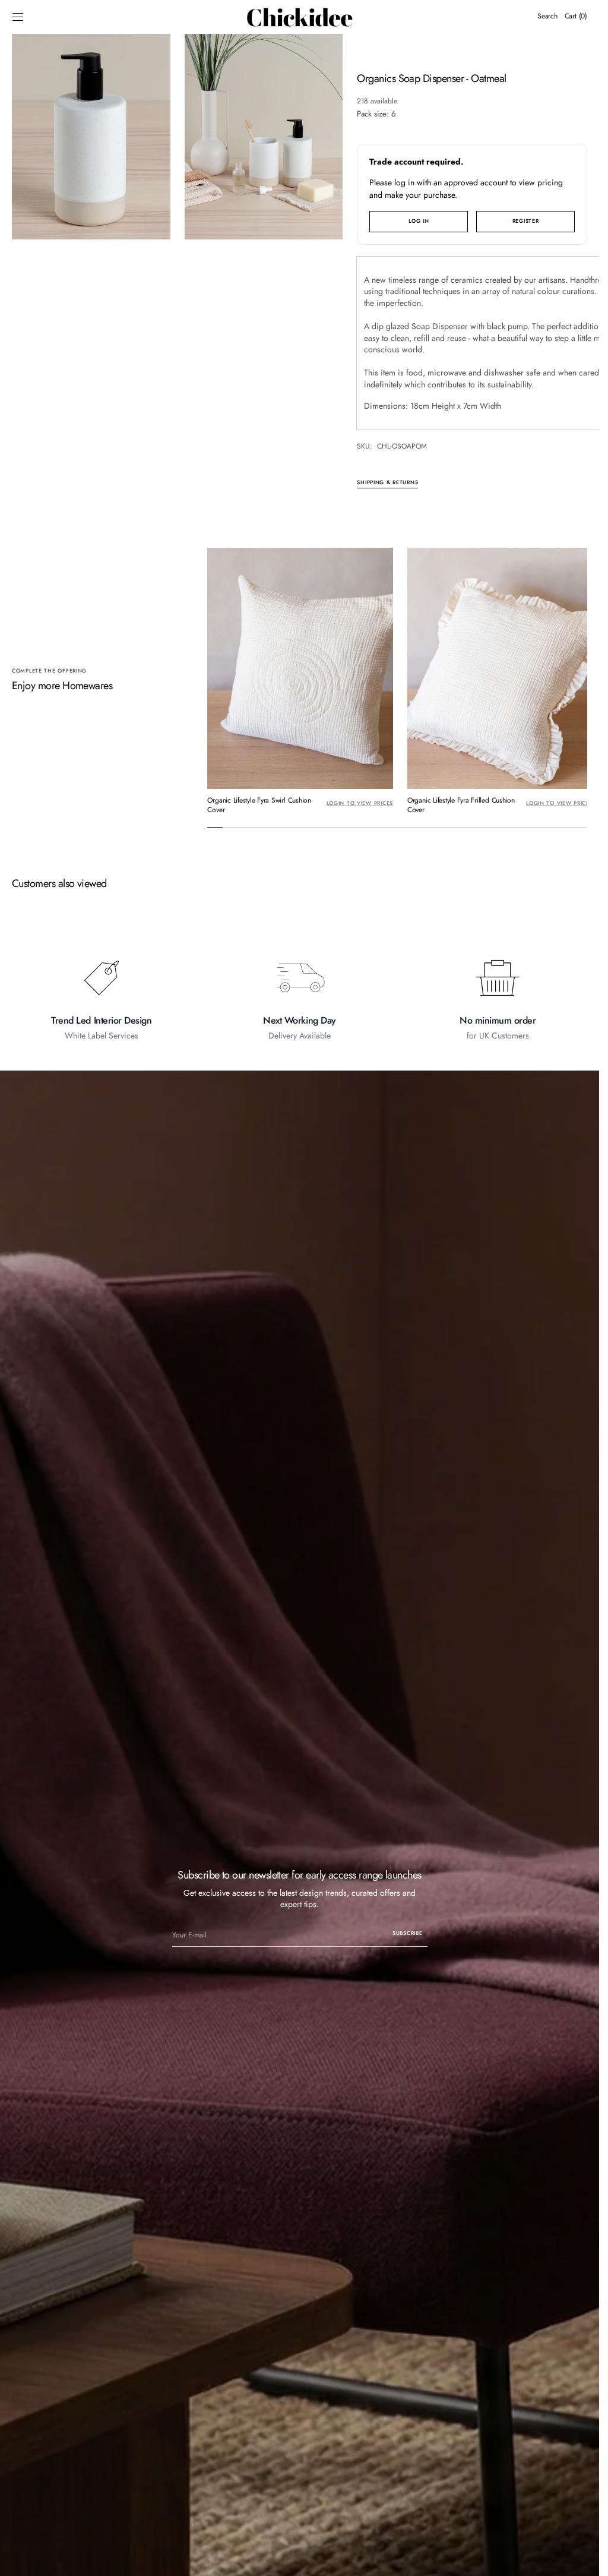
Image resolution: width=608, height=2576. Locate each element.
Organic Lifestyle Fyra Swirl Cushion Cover (259, 802)
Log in (419, 221)
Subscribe (407, 1930)
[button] (18, 17)
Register (526, 221)
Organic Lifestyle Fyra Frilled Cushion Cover (458, 802)
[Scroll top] (581, 2558)
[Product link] (299, 681)
